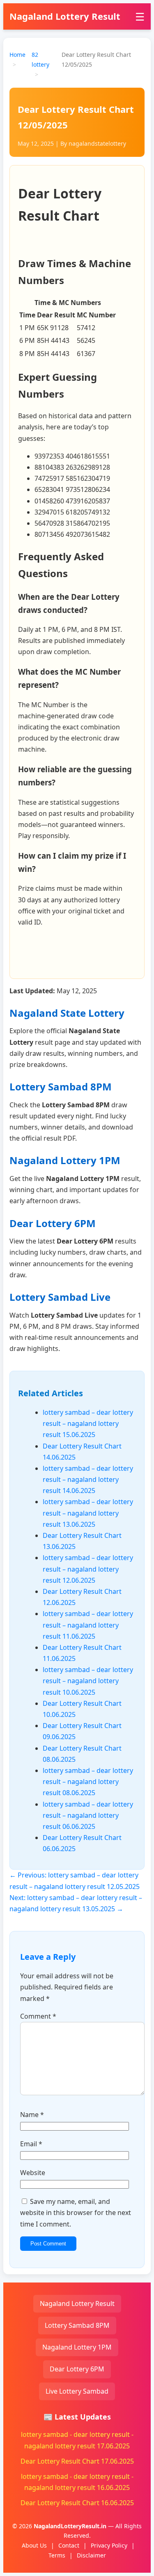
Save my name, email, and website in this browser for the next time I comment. (76, 2213)
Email (31, 2144)
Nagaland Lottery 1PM (65, 1160)
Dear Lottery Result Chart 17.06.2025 (77, 2461)
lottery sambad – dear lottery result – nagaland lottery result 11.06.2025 (88, 1625)
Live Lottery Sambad (77, 2391)
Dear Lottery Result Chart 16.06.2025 (77, 2503)
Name (32, 2115)
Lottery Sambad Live (60, 1297)
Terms (57, 2555)
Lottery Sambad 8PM (61, 1087)
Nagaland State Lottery (67, 1013)
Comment (38, 2016)
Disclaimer (91, 2555)
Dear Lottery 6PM (53, 1223)
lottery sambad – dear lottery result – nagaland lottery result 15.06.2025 (88, 1423)
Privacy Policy (109, 2545)
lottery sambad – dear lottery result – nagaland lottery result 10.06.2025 (88, 1681)
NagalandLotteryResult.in (70, 2526)
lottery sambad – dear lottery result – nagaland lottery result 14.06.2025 (88, 1479)
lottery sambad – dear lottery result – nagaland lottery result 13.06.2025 (88, 1513)
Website (33, 2173)
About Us (34, 2545)
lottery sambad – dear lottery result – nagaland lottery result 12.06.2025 (88, 1569)
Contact (69, 2545)
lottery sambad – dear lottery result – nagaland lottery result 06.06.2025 (88, 1815)
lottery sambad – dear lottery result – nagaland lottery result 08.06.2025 (88, 1782)
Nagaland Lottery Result (77, 2303)
